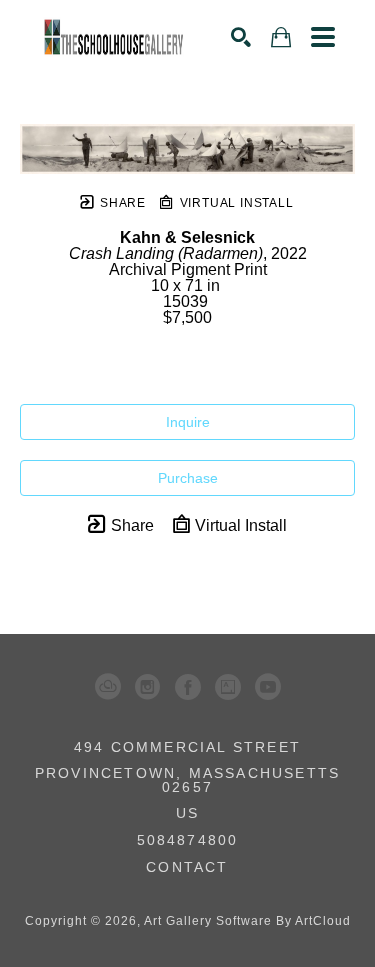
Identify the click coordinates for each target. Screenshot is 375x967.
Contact (187, 867)
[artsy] (228, 687)
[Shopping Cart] (281, 37)
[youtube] (268, 687)
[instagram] (148, 687)
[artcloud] (108, 687)
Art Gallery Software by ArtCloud (247, 921)
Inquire (188, 422)
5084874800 (188, 840)
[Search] (241, 37)
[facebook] (188, 687)
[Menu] (323, 37)
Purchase (188, 478)
